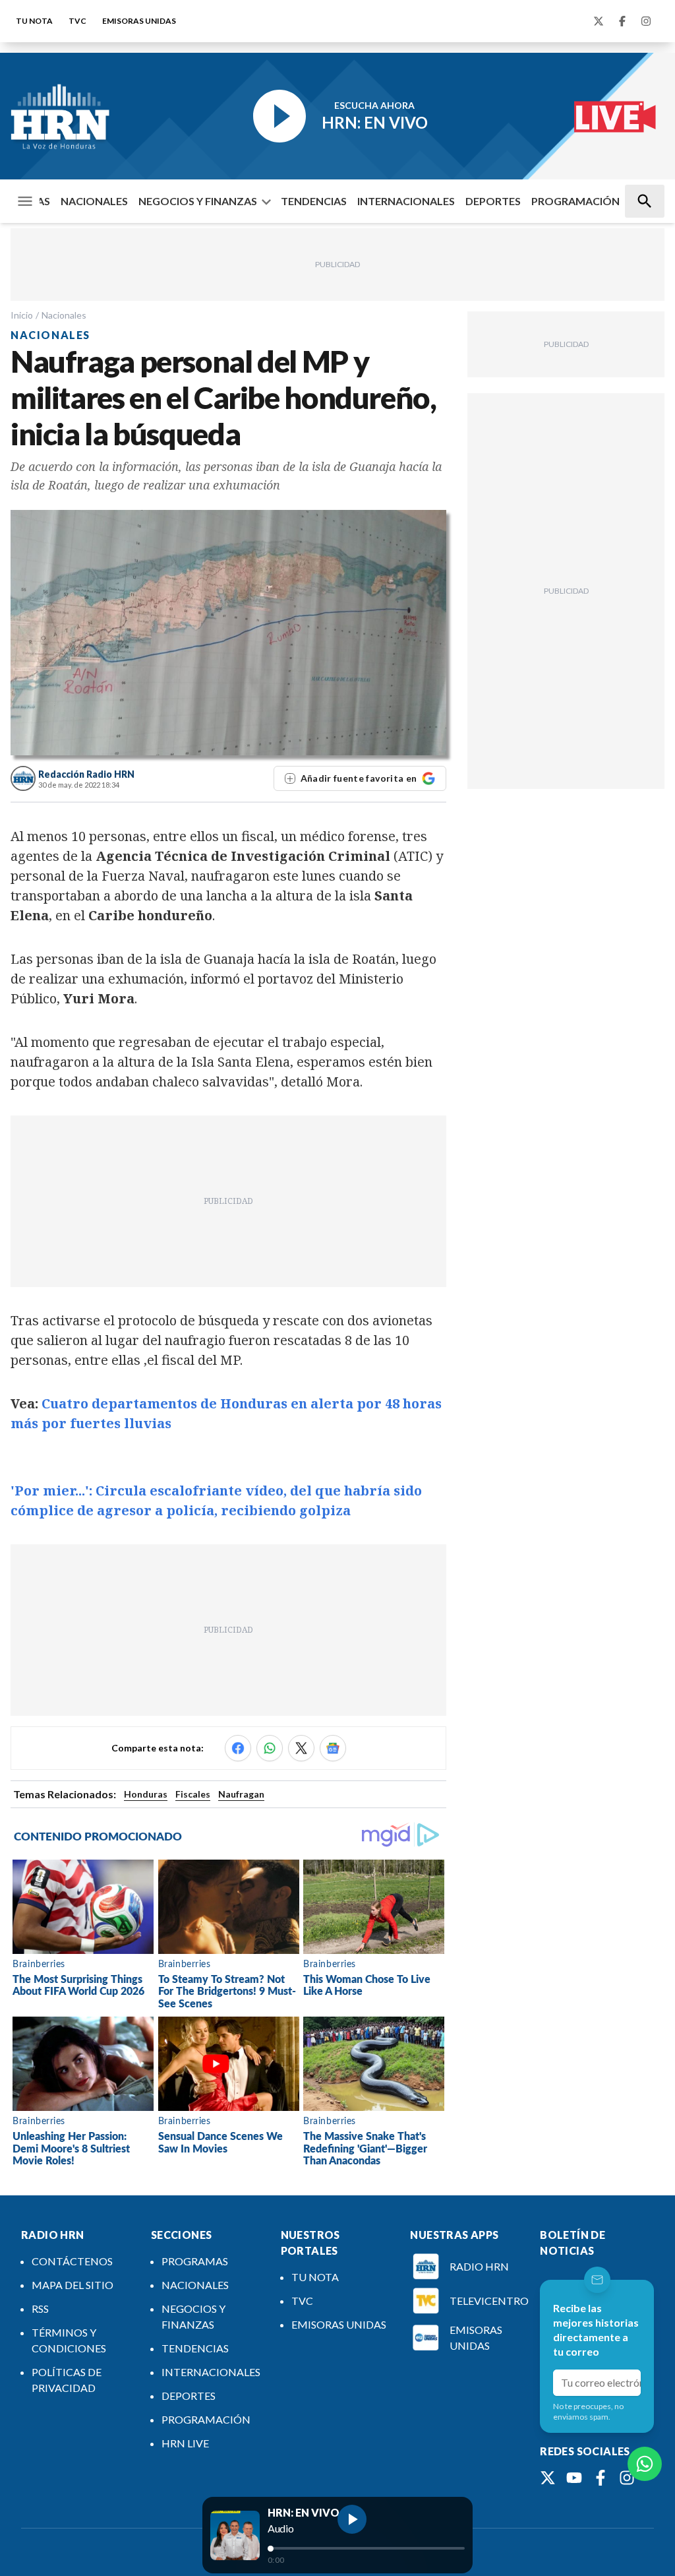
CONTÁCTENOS (72, 2261)
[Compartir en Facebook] (238, 1748)
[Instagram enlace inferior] (627, 2478)
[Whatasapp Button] (645, 2464)
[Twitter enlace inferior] (548, 2478)
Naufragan (241, 1794)
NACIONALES (94, 201)
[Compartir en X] (301, 1748)
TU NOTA (34, 21)
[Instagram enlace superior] (646, 21)
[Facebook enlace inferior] (601, 2478)
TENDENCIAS (314, 201)
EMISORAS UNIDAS (139, 21)
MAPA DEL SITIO (73, 2285)
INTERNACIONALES (406, 201)
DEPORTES (493, 201)
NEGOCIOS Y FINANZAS (198, 201)
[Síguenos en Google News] (333, 1748)
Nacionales (64, 315)
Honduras (146, 1794)
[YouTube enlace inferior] (574, 2478)
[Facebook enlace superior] (622, 21)
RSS (40, 2309)
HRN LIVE (185, 2443)
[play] (352, 2519)
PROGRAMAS (195, 2261)
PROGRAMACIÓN (575, 201)
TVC (77, 21)
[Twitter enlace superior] (599, 21)
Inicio (22, 315)
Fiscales (193, 1794)
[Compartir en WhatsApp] (270, 1748)
